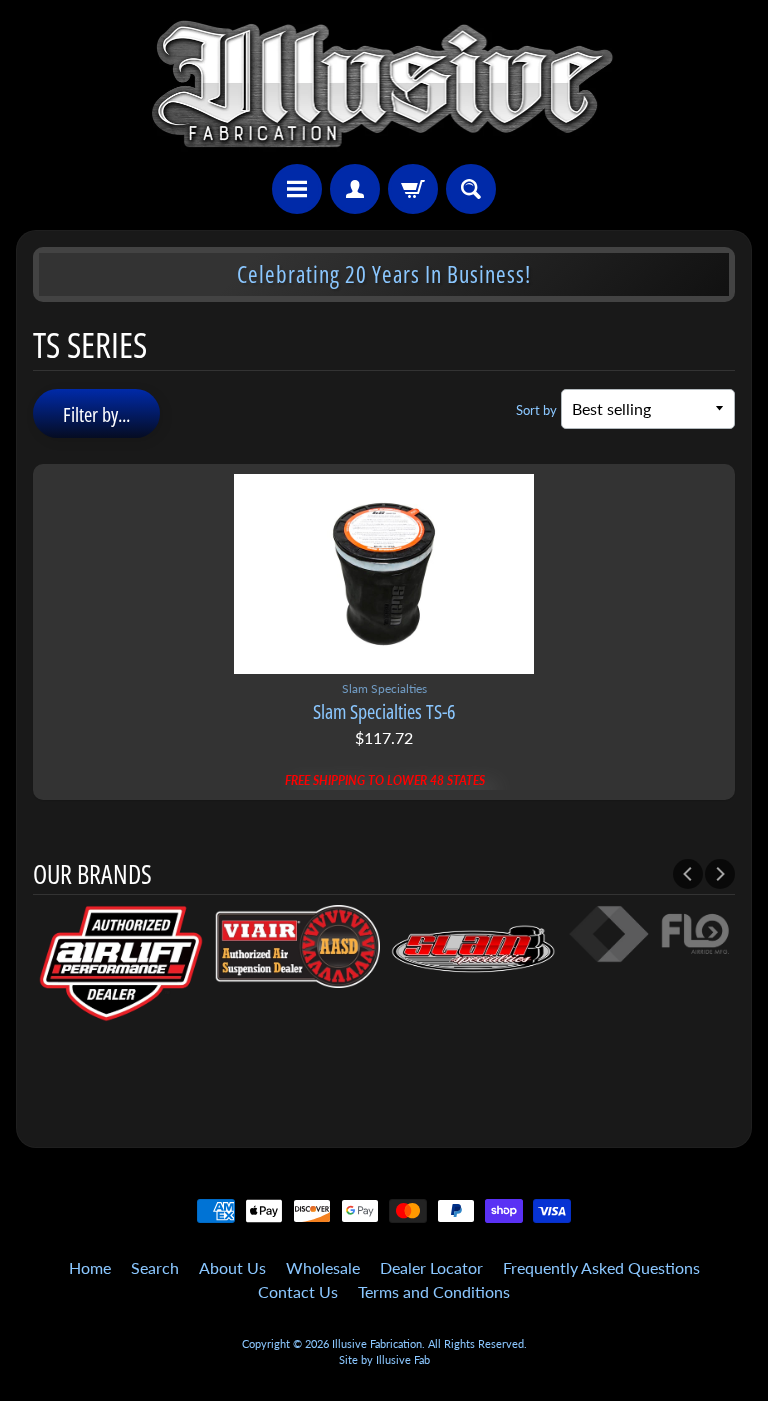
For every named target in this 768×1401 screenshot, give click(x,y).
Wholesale (323, 1267)
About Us (232, 1267)
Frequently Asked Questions (601, 1267)
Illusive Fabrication (377, 1343)
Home (90, 1267)
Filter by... (96, 414)
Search (155, 1267)
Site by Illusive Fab (384, 1359)
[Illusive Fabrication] (384, 85)
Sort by (536, 410)
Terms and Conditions (434, 1291)
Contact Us (298, 1291)
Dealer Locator (431, 1267)
